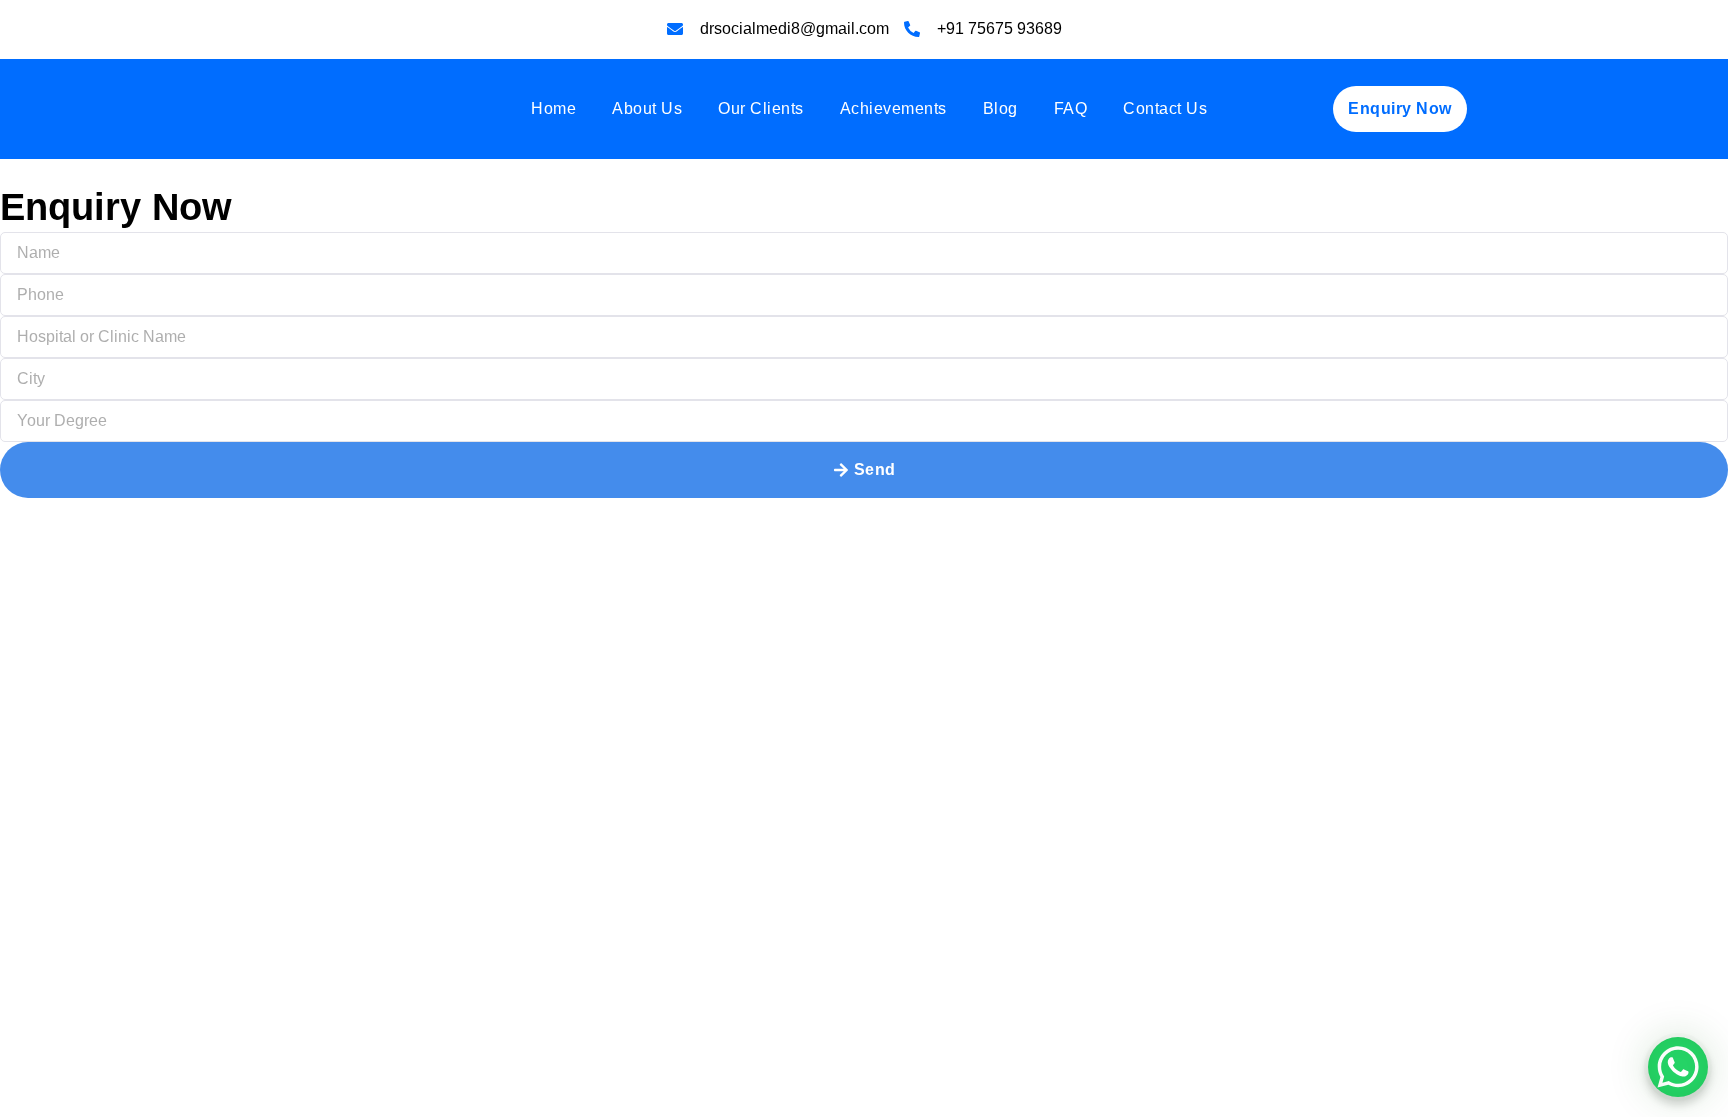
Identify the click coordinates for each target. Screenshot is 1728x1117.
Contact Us (1165, 108)
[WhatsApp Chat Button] (1678, 1067)
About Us (647, 108)
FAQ (1071, 108)
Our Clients (761, 108)
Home (553, 108)
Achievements (893, 108)
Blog (1000, 108)
